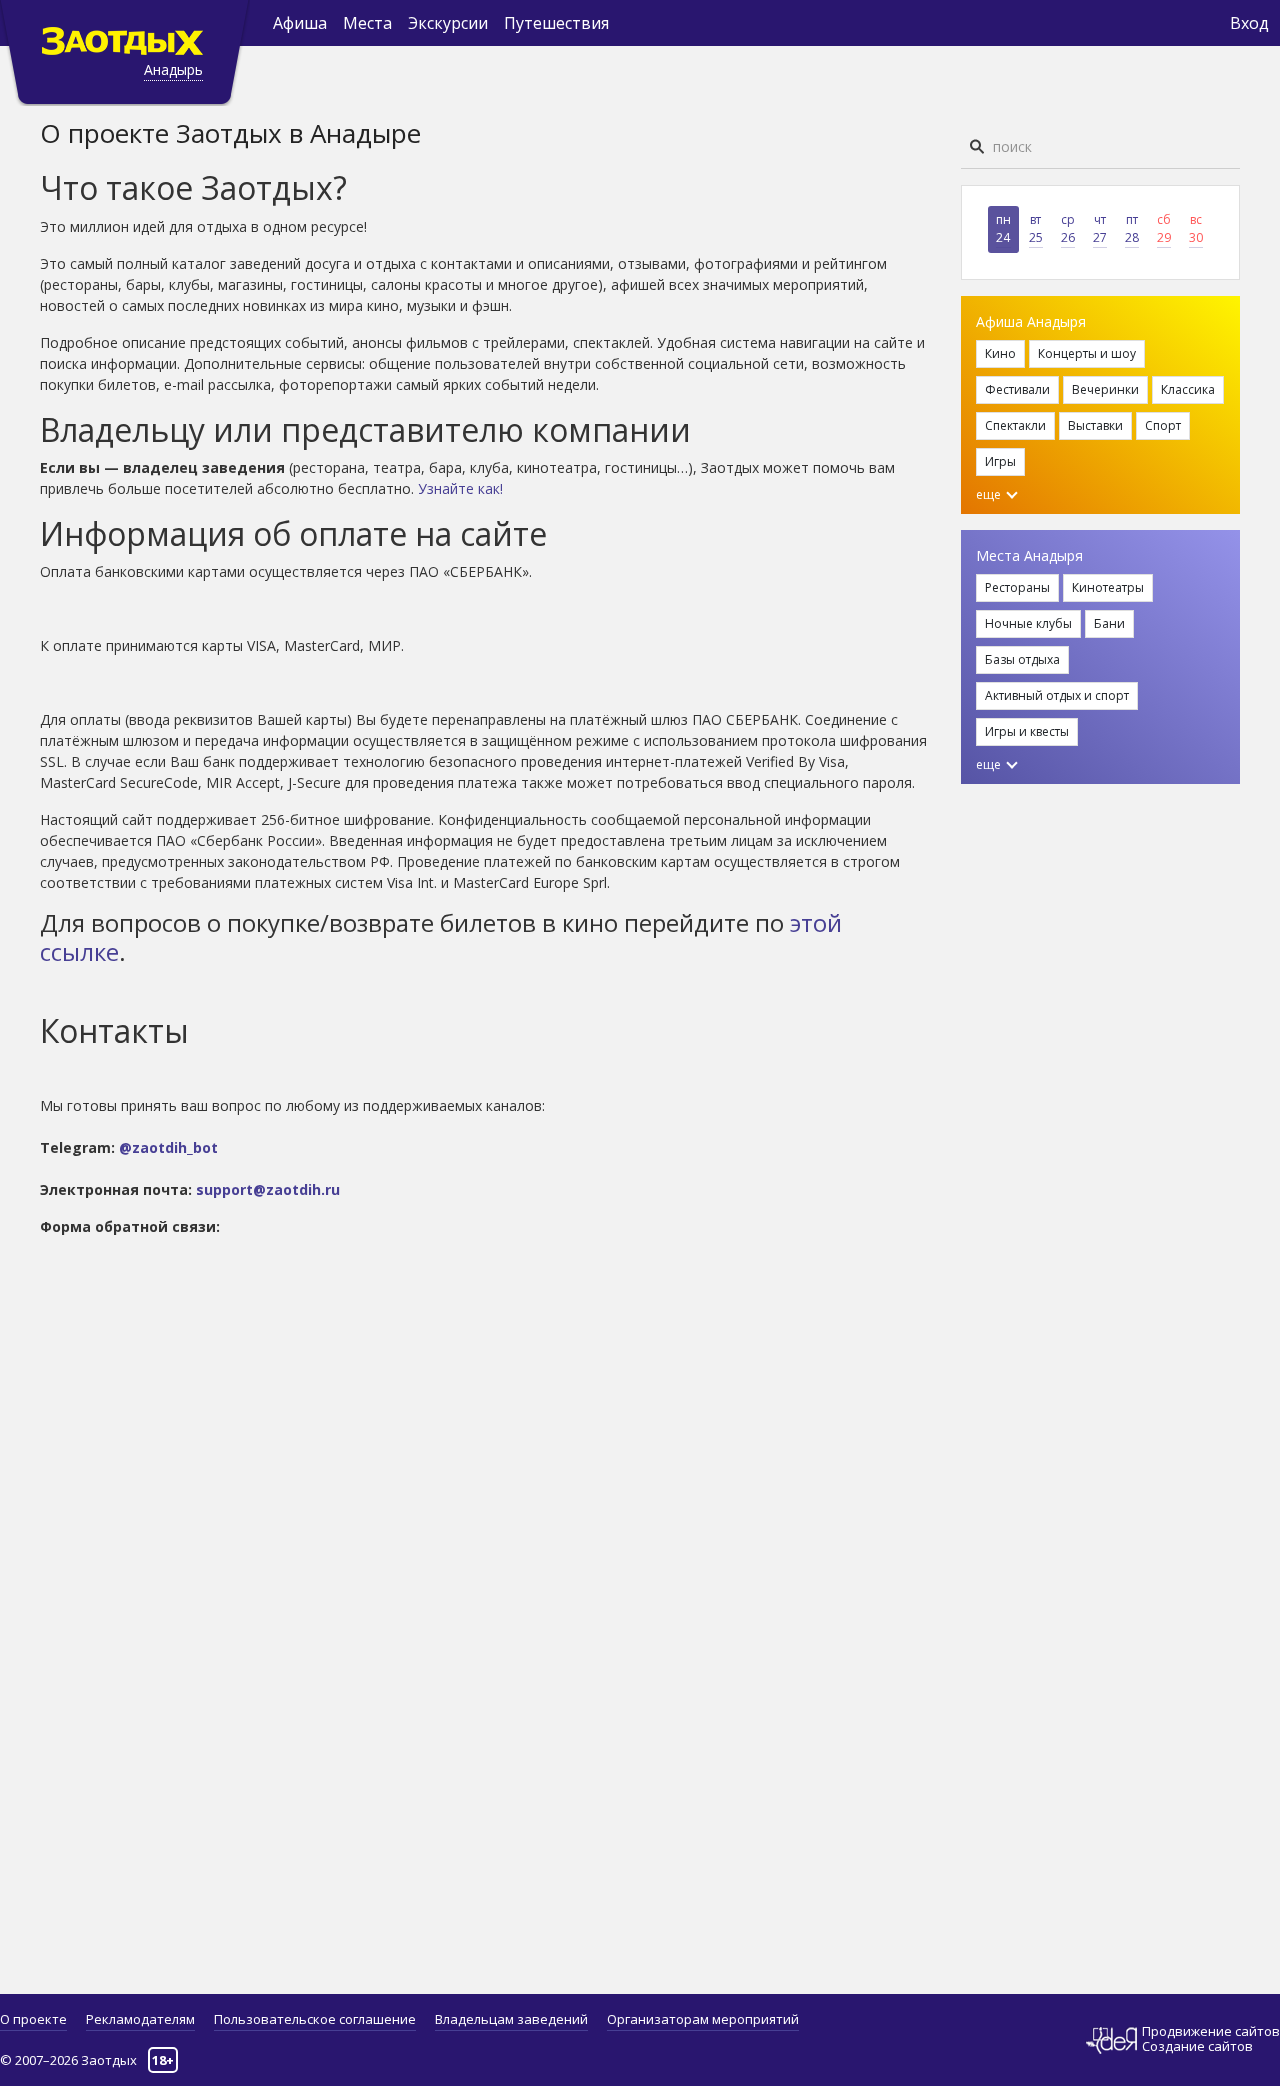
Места (367, 23)
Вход (1249, 23)
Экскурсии (448, 23)
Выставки (1095, 425)
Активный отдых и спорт (1057, 695)
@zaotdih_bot (168, 1147)
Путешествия (556, 23)
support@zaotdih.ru (268, 1189)
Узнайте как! (460, 488)
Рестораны (1017, 587)
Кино (1000, 353)
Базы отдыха (1022, 659)
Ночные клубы (1028, 623)
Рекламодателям (140, 2019)
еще (990, 494)
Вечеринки (1105, 389)
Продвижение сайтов (1211, 2031)
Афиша (300, 23)
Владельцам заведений (511, 2019)
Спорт (1163, 425)
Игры (1000, 461)
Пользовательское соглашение (315, 2019)
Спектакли (1015, 425)
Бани (1109, 623)
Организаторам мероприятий (703, 2019)
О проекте (33, 2019)
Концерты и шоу (1087, 353)
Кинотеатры (1108, 587)
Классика (1188, 389)
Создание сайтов (1197, 2046)
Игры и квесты (1027, 731)
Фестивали (1017, 389)
